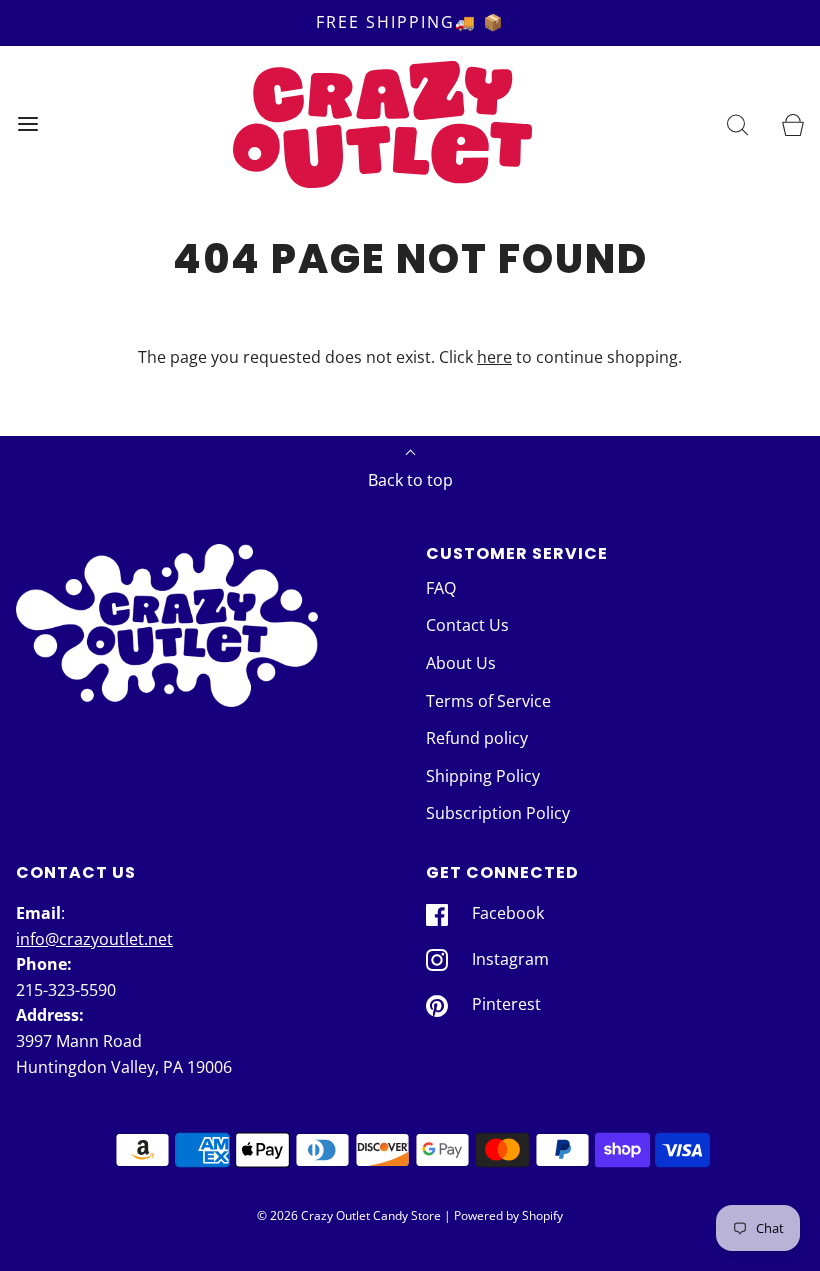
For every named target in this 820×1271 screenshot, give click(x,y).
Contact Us (467, 625)
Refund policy (477, 738)
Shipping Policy (483, 776)
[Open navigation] (27, 124)
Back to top (410, 480)
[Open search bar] (737, 124)
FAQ (441, 588)
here (494, 357)
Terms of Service (488, 701)
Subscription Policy (498, 813)
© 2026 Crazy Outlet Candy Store (349, 1215)
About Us (461, 663)
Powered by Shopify (508, 1215)
